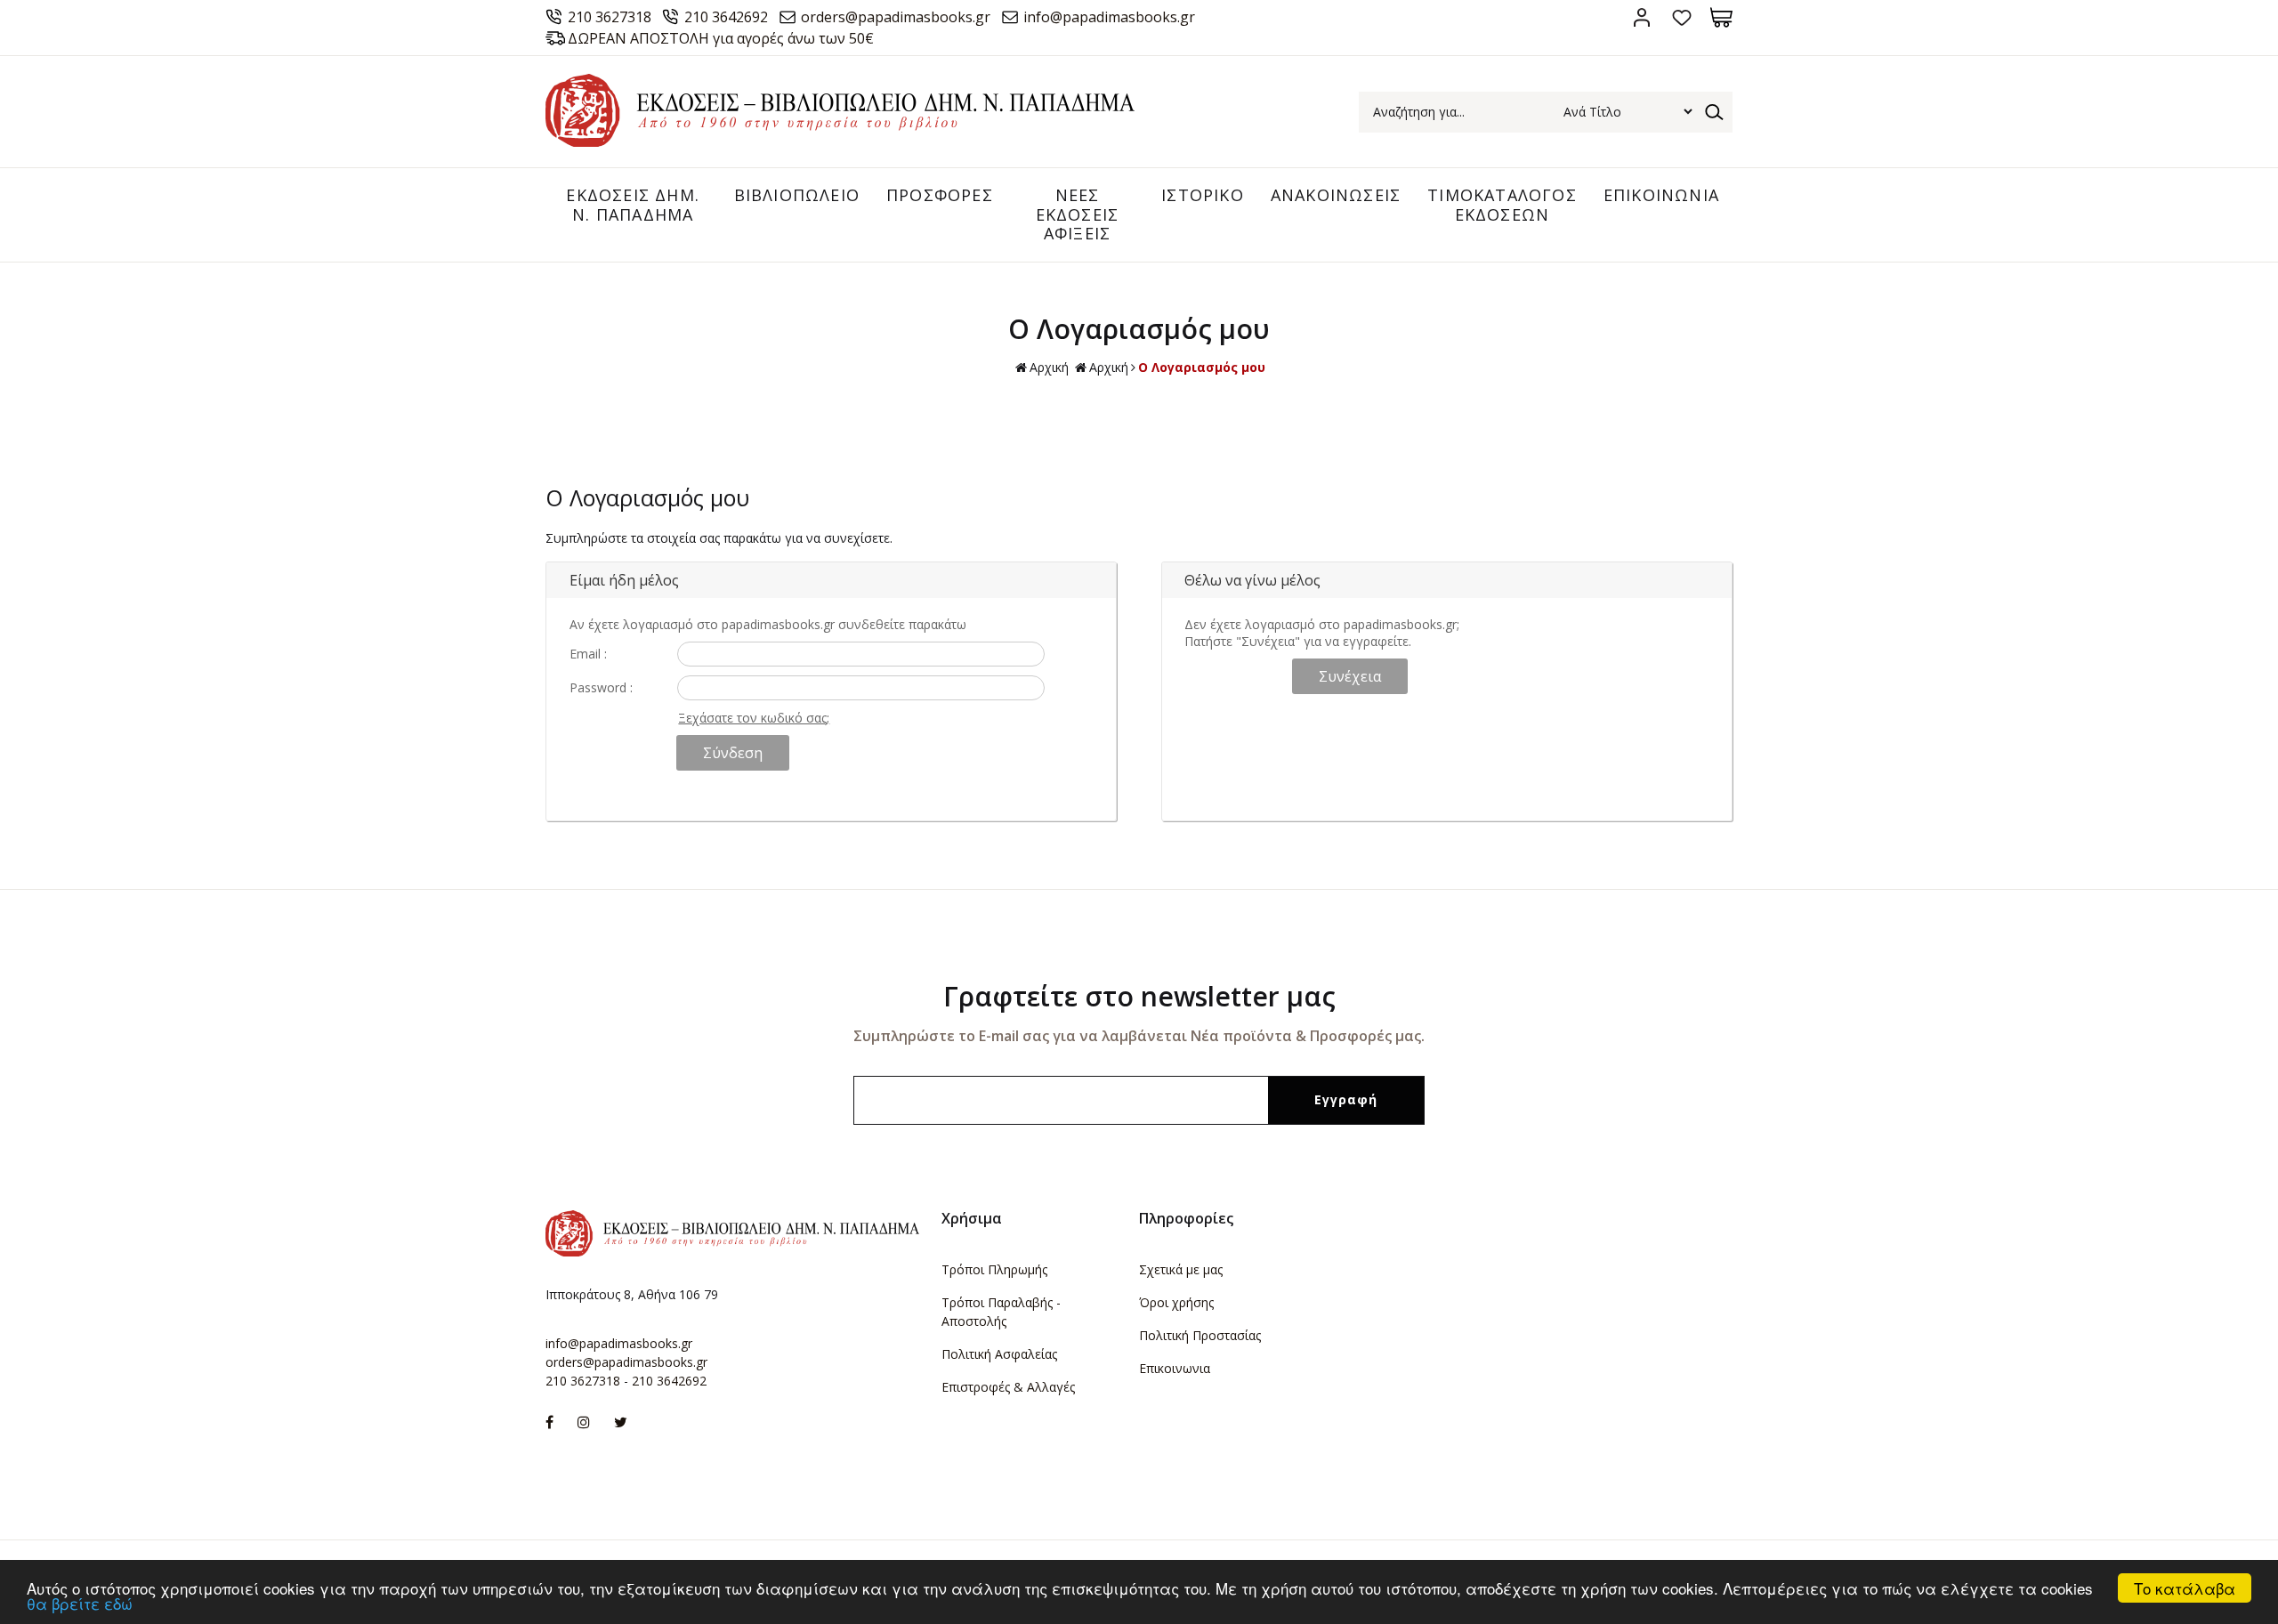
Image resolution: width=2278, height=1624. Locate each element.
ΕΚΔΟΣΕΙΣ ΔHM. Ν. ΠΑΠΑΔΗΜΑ (633, 205)
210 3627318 (610, 17)
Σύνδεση (1641, 17)
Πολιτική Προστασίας (1200, 1335)
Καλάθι (1721, 17)
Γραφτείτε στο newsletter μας (1139, 996)
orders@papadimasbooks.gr (896, 17)
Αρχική (1049, 367)
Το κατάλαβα (2185, 1588)
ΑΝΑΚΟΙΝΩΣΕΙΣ (1336, 195)
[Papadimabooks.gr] (840, 142)
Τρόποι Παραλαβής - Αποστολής (1001, 1312)
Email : (588, 654)
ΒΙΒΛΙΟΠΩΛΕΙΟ (797, 195)
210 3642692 (726, 17)
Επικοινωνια (1175, 1368)
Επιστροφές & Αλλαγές (1008, 1387)
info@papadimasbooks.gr (1109, 17)
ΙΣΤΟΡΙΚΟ (1203, 195)
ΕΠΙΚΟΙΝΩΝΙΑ (1661, 195)
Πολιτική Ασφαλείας (999, 1354)
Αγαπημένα (1681, 17)
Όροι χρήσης (1176, 1302)
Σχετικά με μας (1181, 1269)
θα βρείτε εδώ (80, 1603)
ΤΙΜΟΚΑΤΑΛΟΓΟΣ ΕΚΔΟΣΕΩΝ (1502, 205)
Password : (601, 687)
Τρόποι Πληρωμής (994, 1269)
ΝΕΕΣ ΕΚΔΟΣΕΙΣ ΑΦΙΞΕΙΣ (1078, 214)
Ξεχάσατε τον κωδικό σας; (754, 718)
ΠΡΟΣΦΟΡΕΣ (940, 195)
